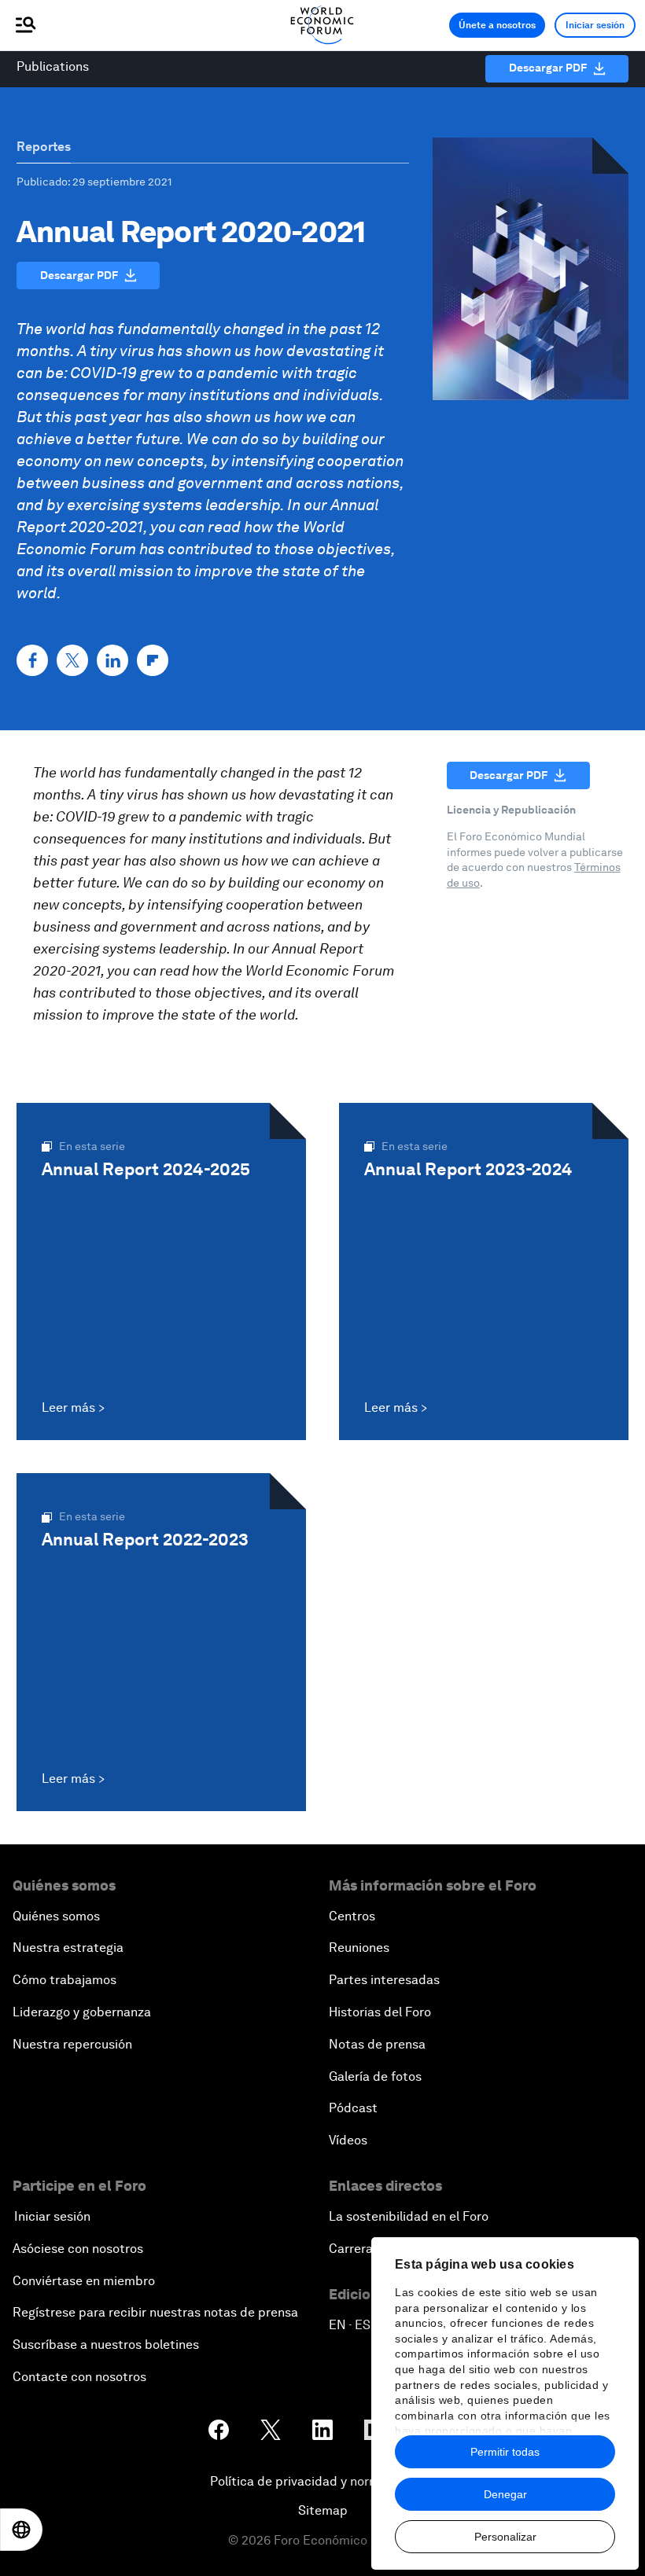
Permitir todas (505, 2452)
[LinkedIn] (112, 660)
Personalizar (505, 2537)
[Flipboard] (153, 660)
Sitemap (323, 2510)
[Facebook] (32, 660)
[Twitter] (72, 660)
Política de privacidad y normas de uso (322, 2481)
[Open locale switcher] (21, 2530)
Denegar (505, 2494)
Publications (53, 66)
